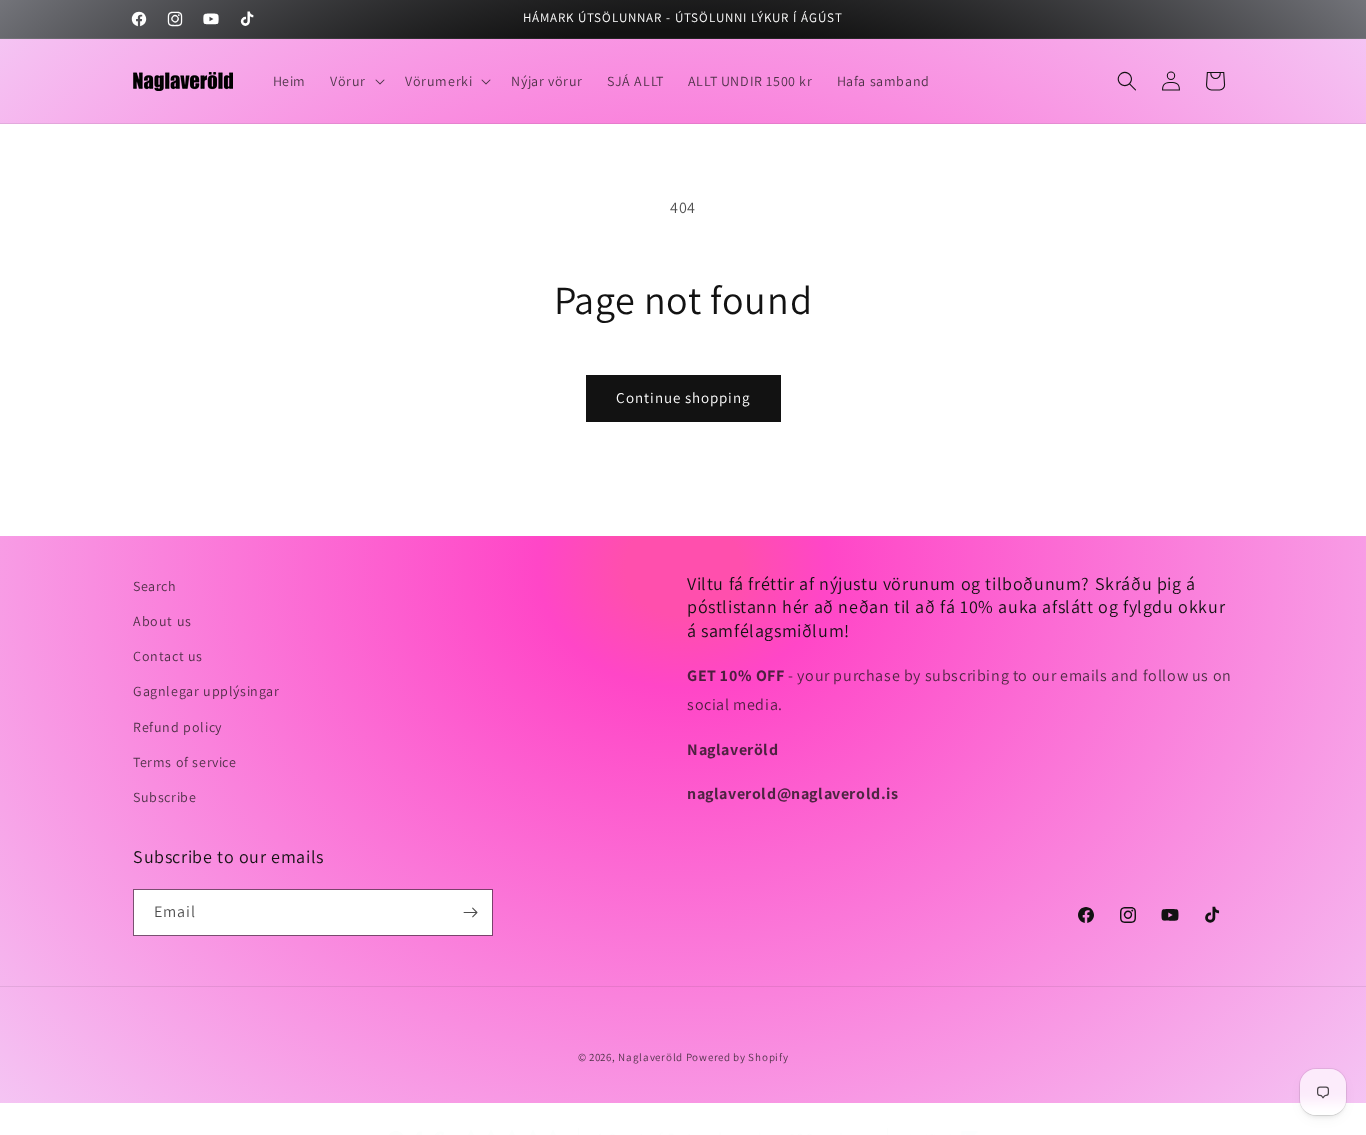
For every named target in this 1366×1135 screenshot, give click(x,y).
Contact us (168, 656)
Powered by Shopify (737, 1057)
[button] (355, 81)
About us (162, 621)
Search (155, 586)
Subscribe (164, 797)
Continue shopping (683, 397)
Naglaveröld (650, 1057)
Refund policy (177, 727)
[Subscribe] (470, 912)
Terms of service (185, 762)
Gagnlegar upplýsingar (206, 691)
